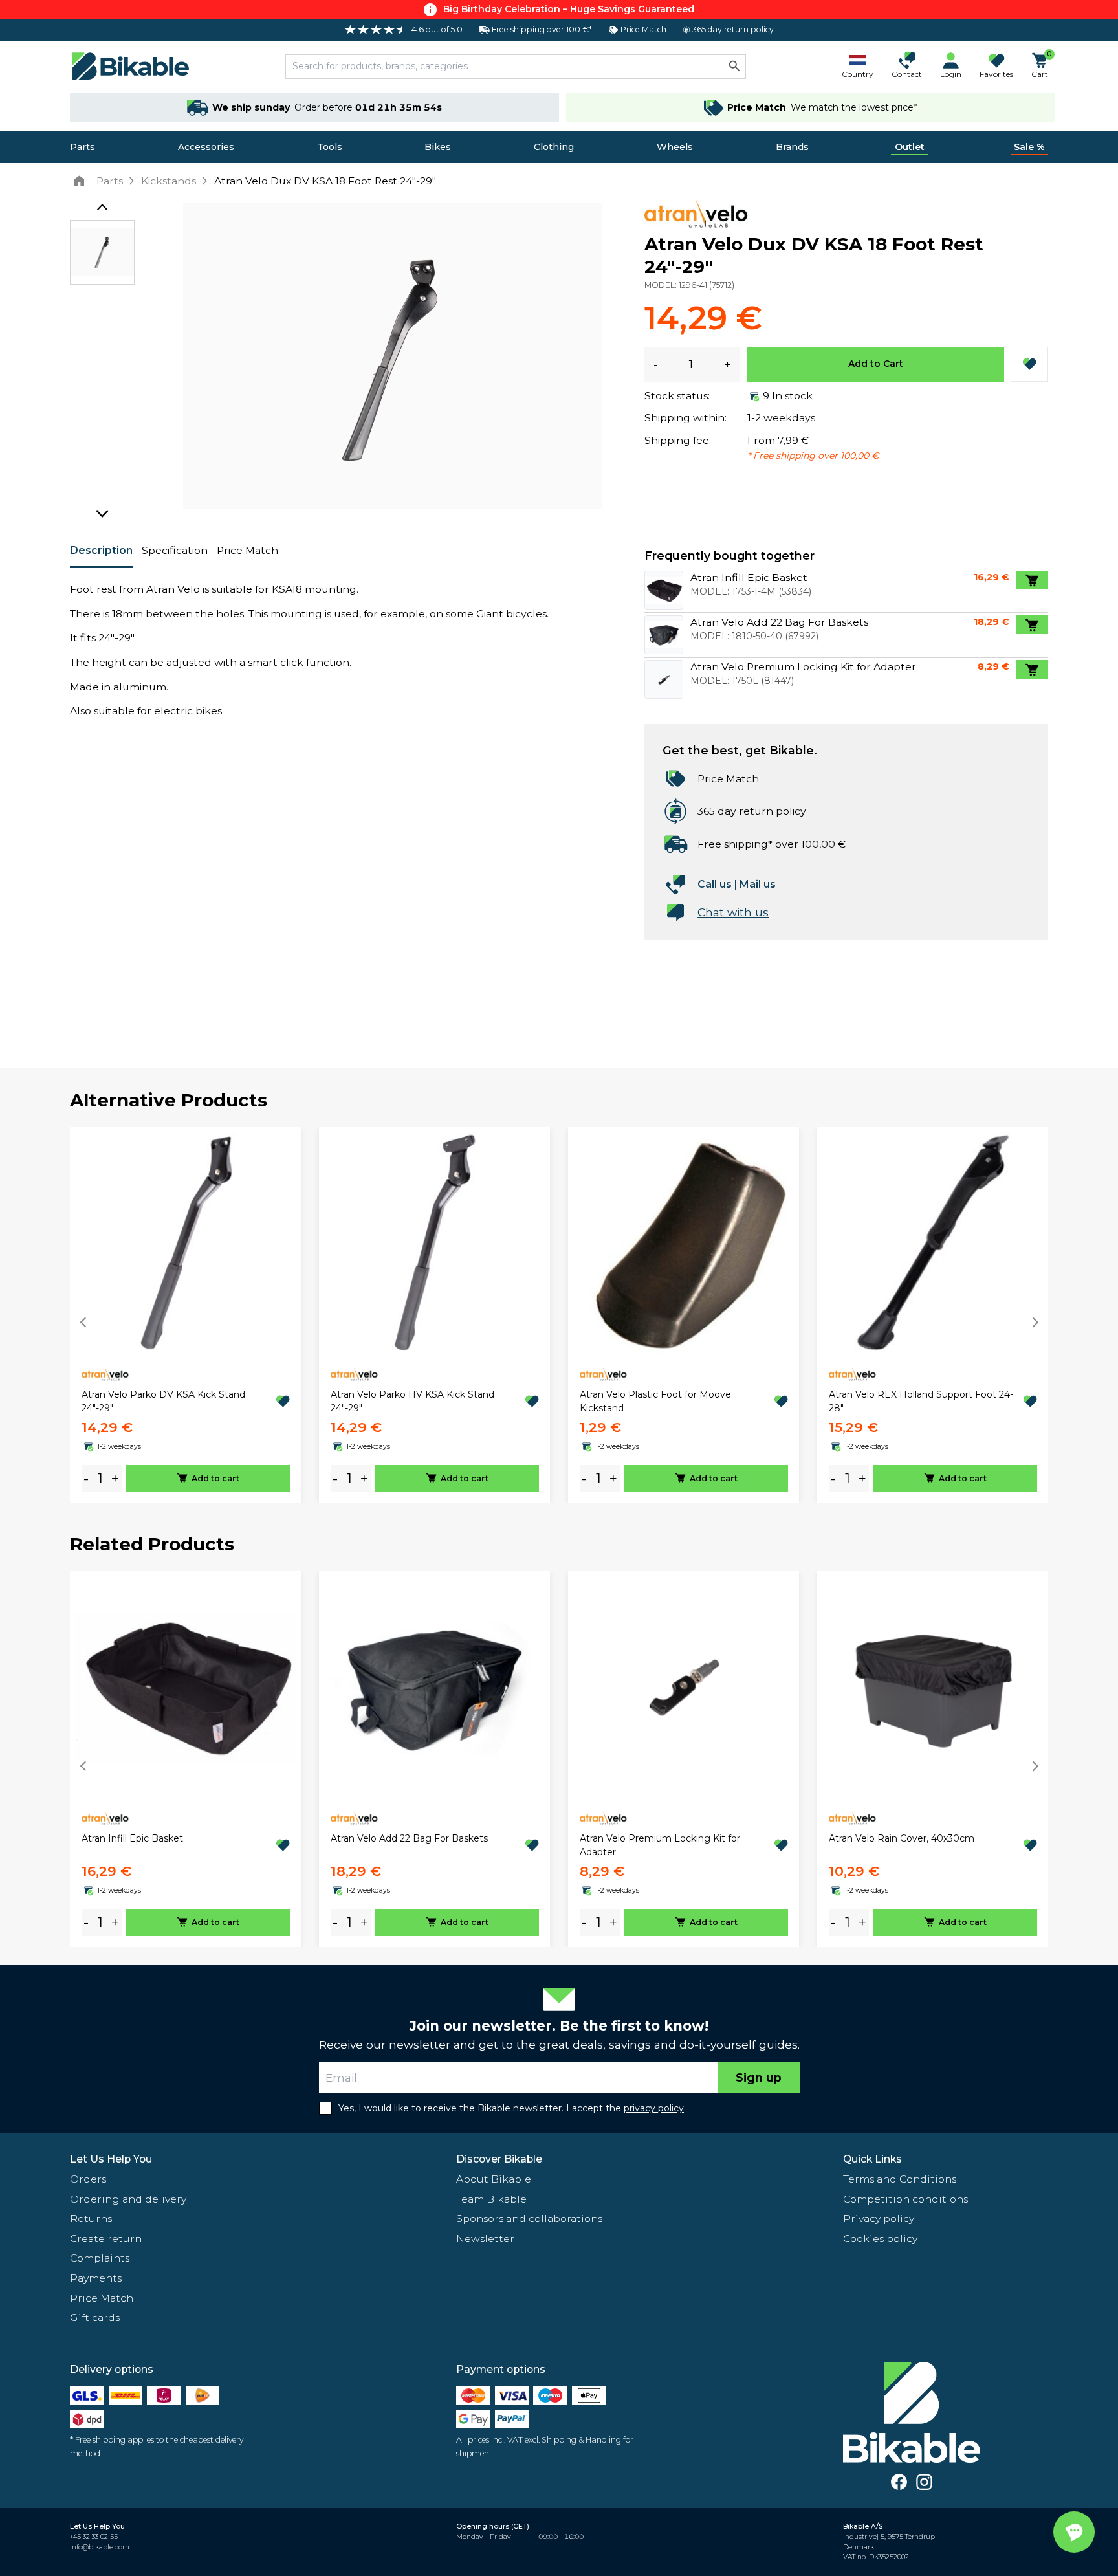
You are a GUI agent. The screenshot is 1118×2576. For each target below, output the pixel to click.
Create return (106, 2239)
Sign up (759, 2077)
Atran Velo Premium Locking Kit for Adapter (660, 1845)
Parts (82, 147)
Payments (96, 2278)
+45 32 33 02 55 (94, 2537)
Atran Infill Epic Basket (132, 1838)
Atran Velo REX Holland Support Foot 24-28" (921, 1401)
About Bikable (494, 2179)
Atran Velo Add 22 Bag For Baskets (409, 1838)
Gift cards (95, 2317)
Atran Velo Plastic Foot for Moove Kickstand (655, 1401)
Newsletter (485, 2239)
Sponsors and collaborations (529, 2218)
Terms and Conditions (900, 2179)
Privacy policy (879, 2218)
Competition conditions (905, 2199)
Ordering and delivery (128, 2199)
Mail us (758, 884)
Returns (91, 2218)
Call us (715, 884)
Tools (330, 147)
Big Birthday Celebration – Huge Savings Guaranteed (569, 9)
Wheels (675, 147)
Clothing (554, 147)
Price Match (247, 550)
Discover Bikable (499, 2159)
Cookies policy (880, 2239)
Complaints (100, 2258)
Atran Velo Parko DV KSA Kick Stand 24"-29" (163, 1401)
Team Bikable (491, 2199)
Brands (792, 147)
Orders (88, 2179)
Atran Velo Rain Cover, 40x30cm (902, 1838)
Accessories (206, 147)
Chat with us (733, 912)
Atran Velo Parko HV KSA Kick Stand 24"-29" (412, 1401)
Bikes (438, 147)
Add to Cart (876, 364)
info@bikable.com (100, 2547)
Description (101, 550)
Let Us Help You (111, 2159)
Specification (175, 550)
